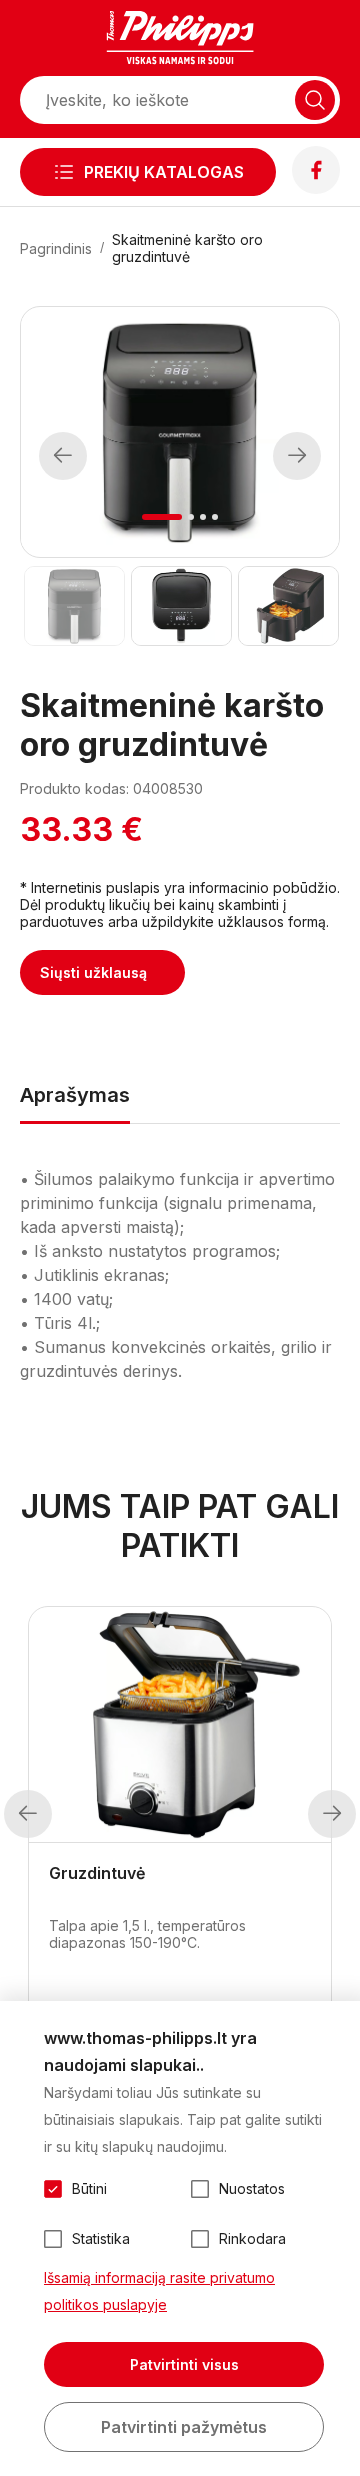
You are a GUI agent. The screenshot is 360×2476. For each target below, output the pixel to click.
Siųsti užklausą (93, 972)
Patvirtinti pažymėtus (184, 2427)
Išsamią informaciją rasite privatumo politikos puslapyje (159, 2291)
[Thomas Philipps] (180, 40)
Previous (63, 456)
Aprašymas (75, 1095)
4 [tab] (215, 517)
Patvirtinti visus (184, 2364)
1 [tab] (162, 517)
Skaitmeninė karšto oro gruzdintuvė (187, 248)
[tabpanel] (180, 432)
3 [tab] (203, 517)
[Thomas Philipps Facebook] (316, 188)
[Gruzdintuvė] (180, 1725)
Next (297, 456)
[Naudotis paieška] (315, 100)
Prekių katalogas (164, 172)
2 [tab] (191, 517)
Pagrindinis (56, 248)
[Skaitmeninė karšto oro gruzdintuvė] (73, 606)
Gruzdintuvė (97, 1873)
